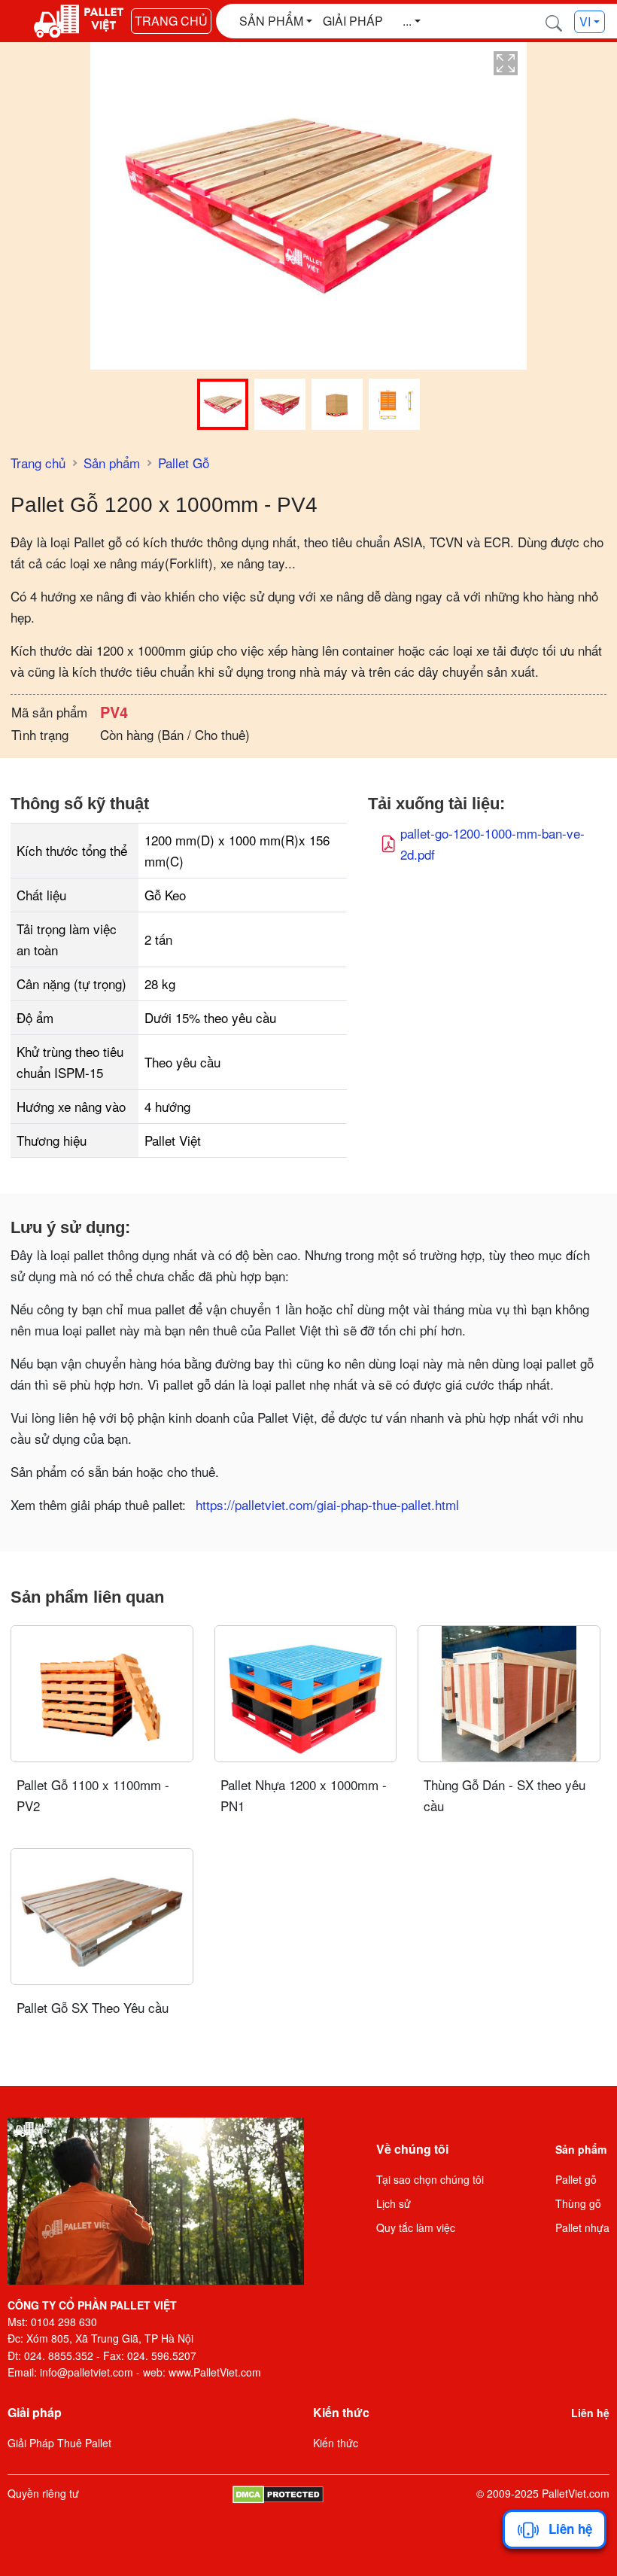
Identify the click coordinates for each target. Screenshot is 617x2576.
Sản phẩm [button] (271, 21)
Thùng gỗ (578, 2203)
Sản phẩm (112, 463)
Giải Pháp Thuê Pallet (59, 2443)
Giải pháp (353, 21)
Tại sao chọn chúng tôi (430, 2179)
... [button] (407, 21)
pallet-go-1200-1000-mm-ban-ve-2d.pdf (492, 843)
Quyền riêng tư (43, 2493)
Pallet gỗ (576, 2179)
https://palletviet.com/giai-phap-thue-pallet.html (327, 1504)
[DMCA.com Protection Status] (278, 2493)
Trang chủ (171, 21)
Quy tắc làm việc (416, 2227)
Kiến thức (336, 2443)
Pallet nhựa (582, 2227)
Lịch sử (394, 2203)
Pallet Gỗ (184, 463)
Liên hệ (590, 2413)
